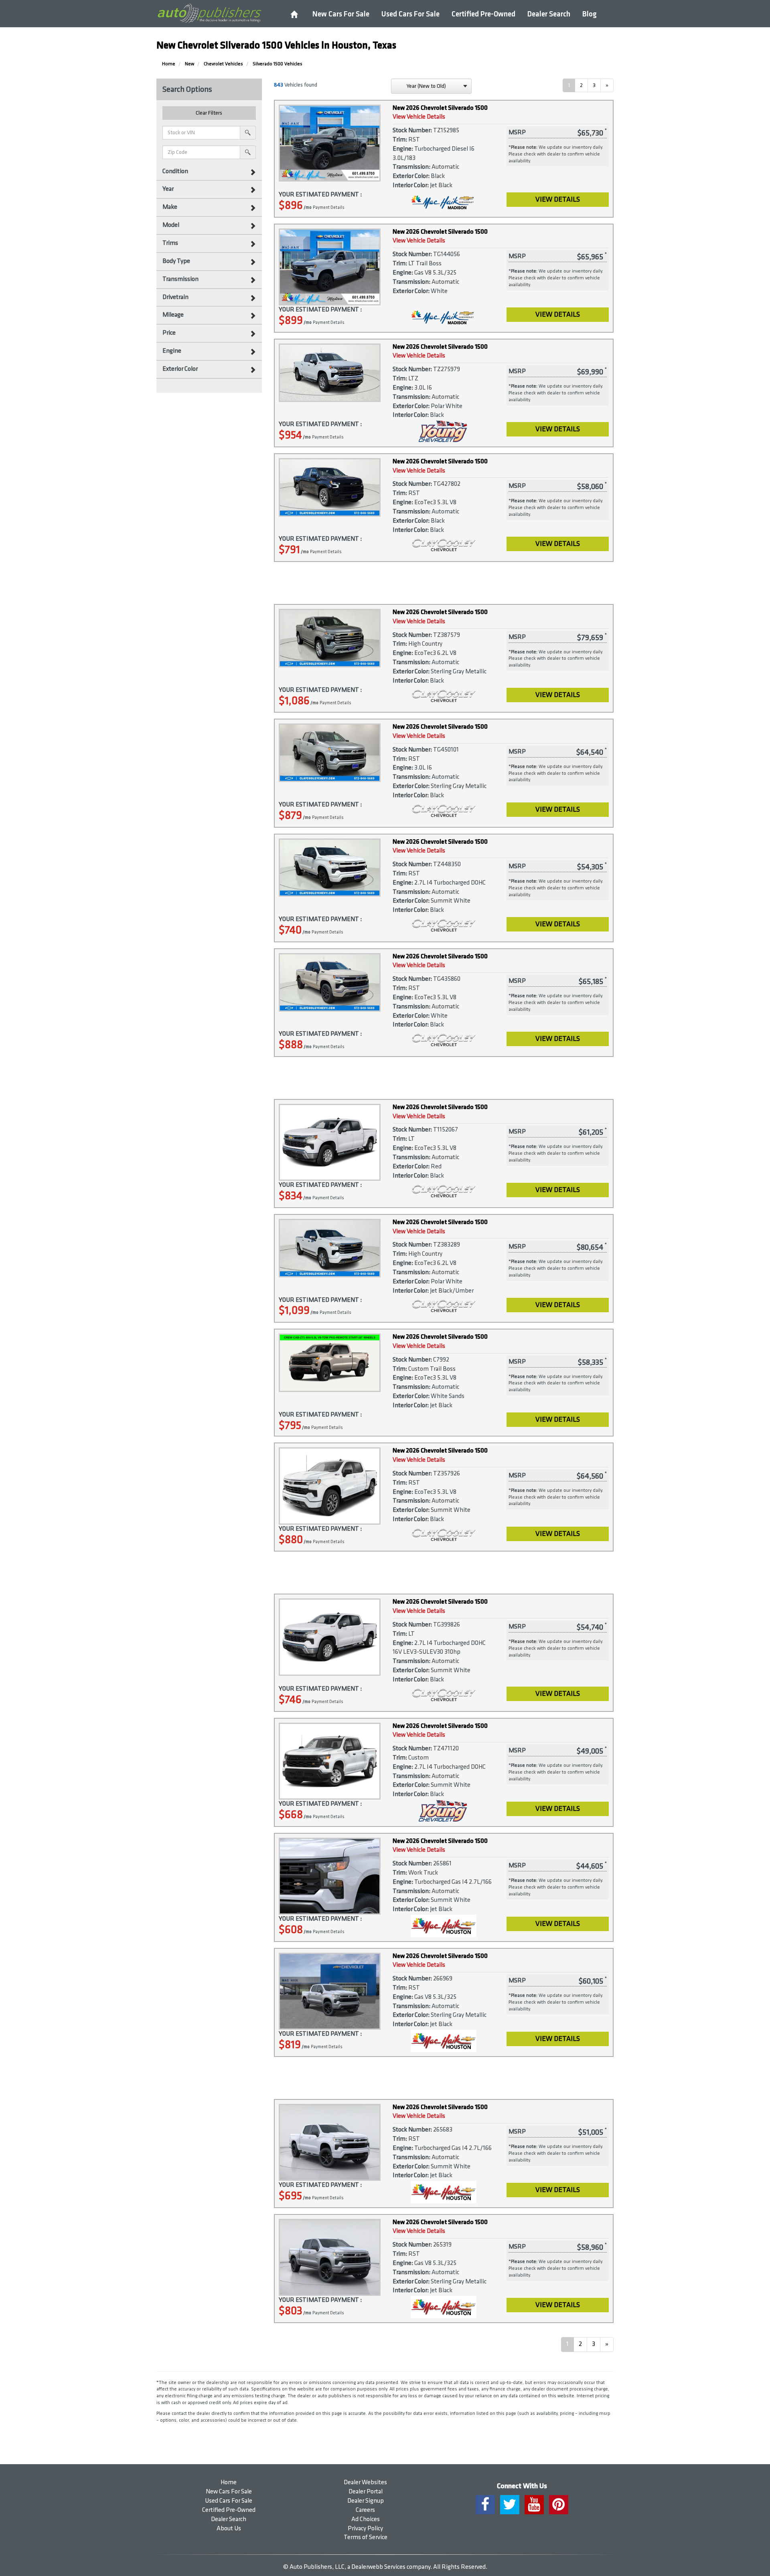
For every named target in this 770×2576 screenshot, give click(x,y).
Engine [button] (172, 351)
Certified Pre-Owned (483, 14)
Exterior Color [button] (180, 369)
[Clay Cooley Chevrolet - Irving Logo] (444, 546)
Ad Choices (366, 2519)
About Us (229, 2529)
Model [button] (171, 225)
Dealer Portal (366, 2492)
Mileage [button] (173, 315)
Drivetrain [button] (175, 297)
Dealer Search (549, 14)
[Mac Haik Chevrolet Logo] (444, 1926)
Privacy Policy (365, 2529)
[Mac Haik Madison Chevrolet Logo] (444, 202)
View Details (558, 199)
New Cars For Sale (341, 14)
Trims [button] (170, 243)
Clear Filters (209, 113)
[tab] (209, 172)
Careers (365, 2510)
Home (229, 2482)
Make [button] (170, 207)
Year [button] (168, 189)
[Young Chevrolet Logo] (444, 431)
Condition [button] (175, 171)
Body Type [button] (176, 261)
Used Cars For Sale (410, 14)
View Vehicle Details (419, 117)
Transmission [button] (180, 279)
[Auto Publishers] (209, 13)
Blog (590, 14)
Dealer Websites (365, 2482)
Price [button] (169, 333)
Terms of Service (366, 2537)
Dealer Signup (366, 2501)
